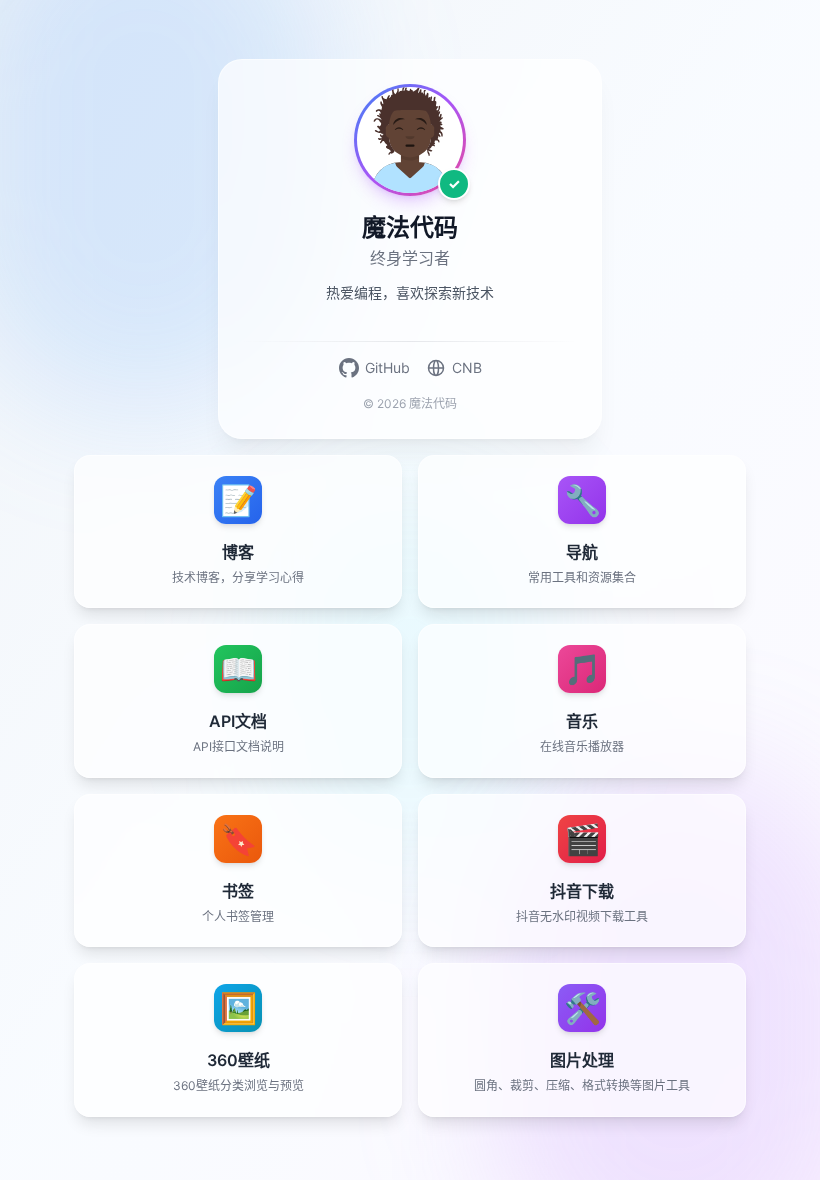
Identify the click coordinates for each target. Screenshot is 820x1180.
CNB (467, 367)
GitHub (387, 367)
